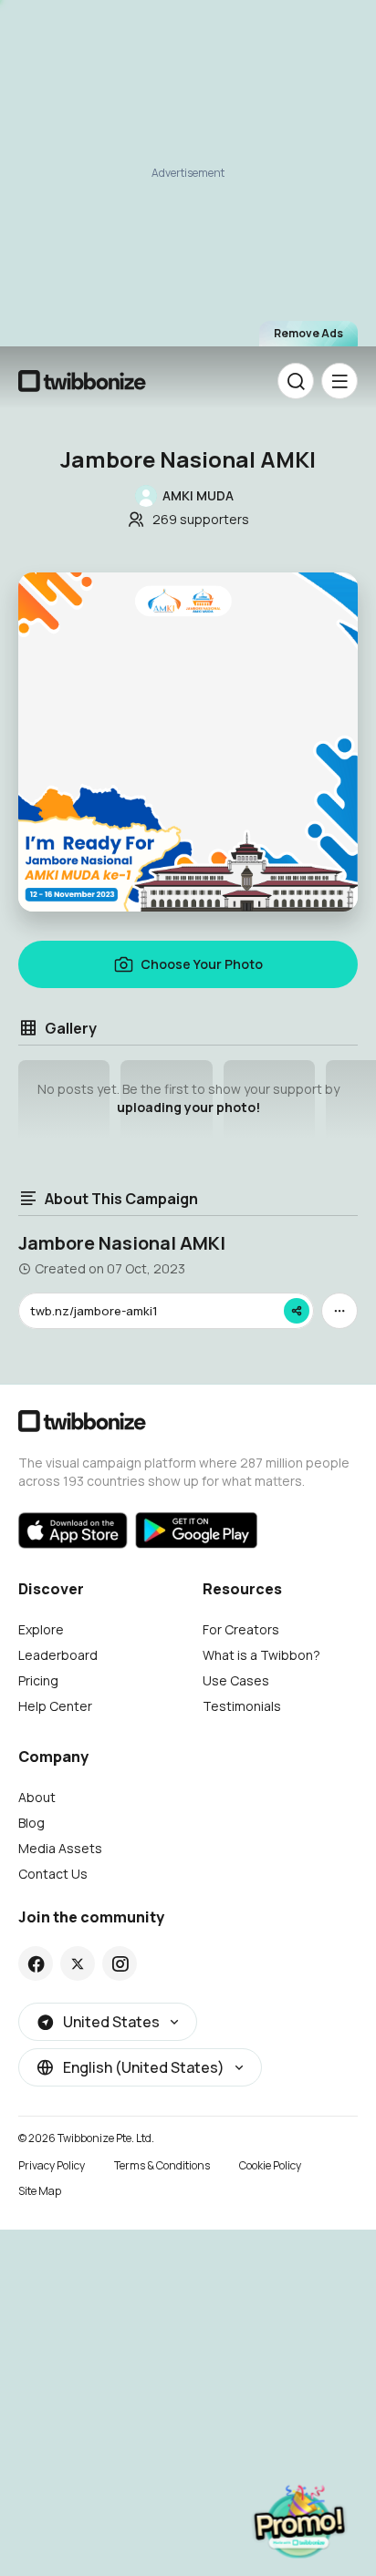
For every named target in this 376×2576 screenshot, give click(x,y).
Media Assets (60, 1848)
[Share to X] (78, 1963)
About (37, 1797)
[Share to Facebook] (36, 1963)
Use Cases (236, 1680)
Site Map (40, 2191)
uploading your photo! (188, 1107)
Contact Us (53, 1874)
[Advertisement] (188, 179)
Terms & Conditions (162, 2165)
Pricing (38, 1680)
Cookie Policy (270, 2165)
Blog (31, 1823)
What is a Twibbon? (261, 1655)
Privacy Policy (52, 2165)
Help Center (55, 1706)
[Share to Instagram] (120, 1963)
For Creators (241, 1629)
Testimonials (242, 1706)
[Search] (296, 381)
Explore (41, 1629)
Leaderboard (58, 1655)
